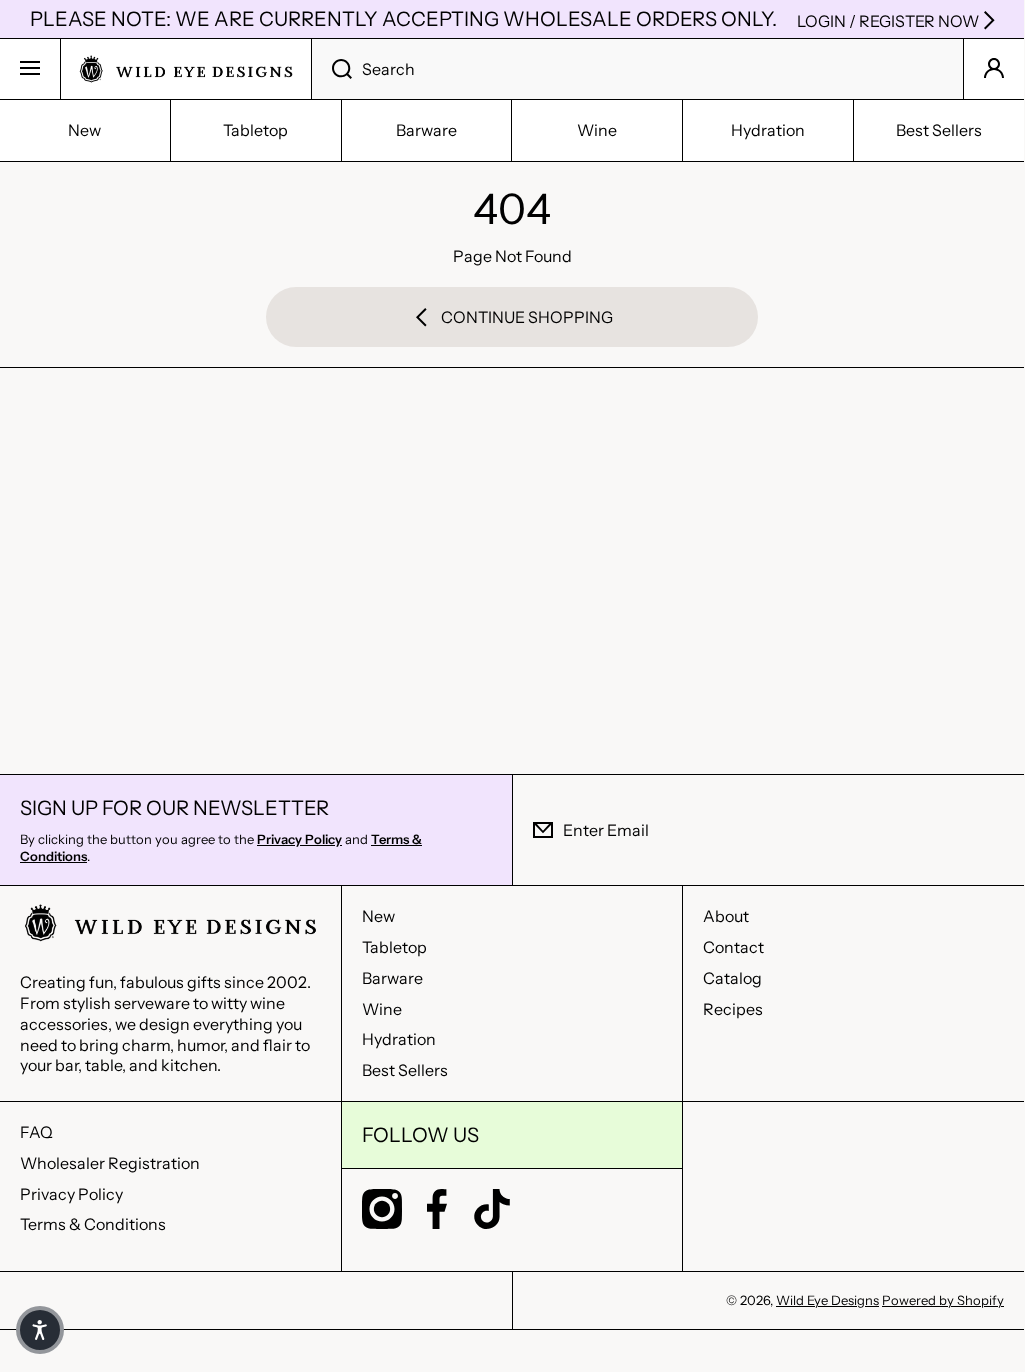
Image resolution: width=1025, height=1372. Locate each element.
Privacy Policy (71, 1194)
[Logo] (186, 69)
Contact (733, 947)
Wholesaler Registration (110, 1163)
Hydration (399, 1039)
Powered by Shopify (943, 1300)
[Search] (331, 69)
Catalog (732, 978)
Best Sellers (405, 1070)
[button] (40, 1330)
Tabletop (394, 947)
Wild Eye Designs (827, 1300)
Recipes (733, 1009)
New (378, 916)
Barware (392, 978)
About (726, 916)
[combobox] (637, 69)
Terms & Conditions (93, 1224)
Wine (382, 1009)
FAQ (36, 1132)
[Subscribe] (994, 830)
